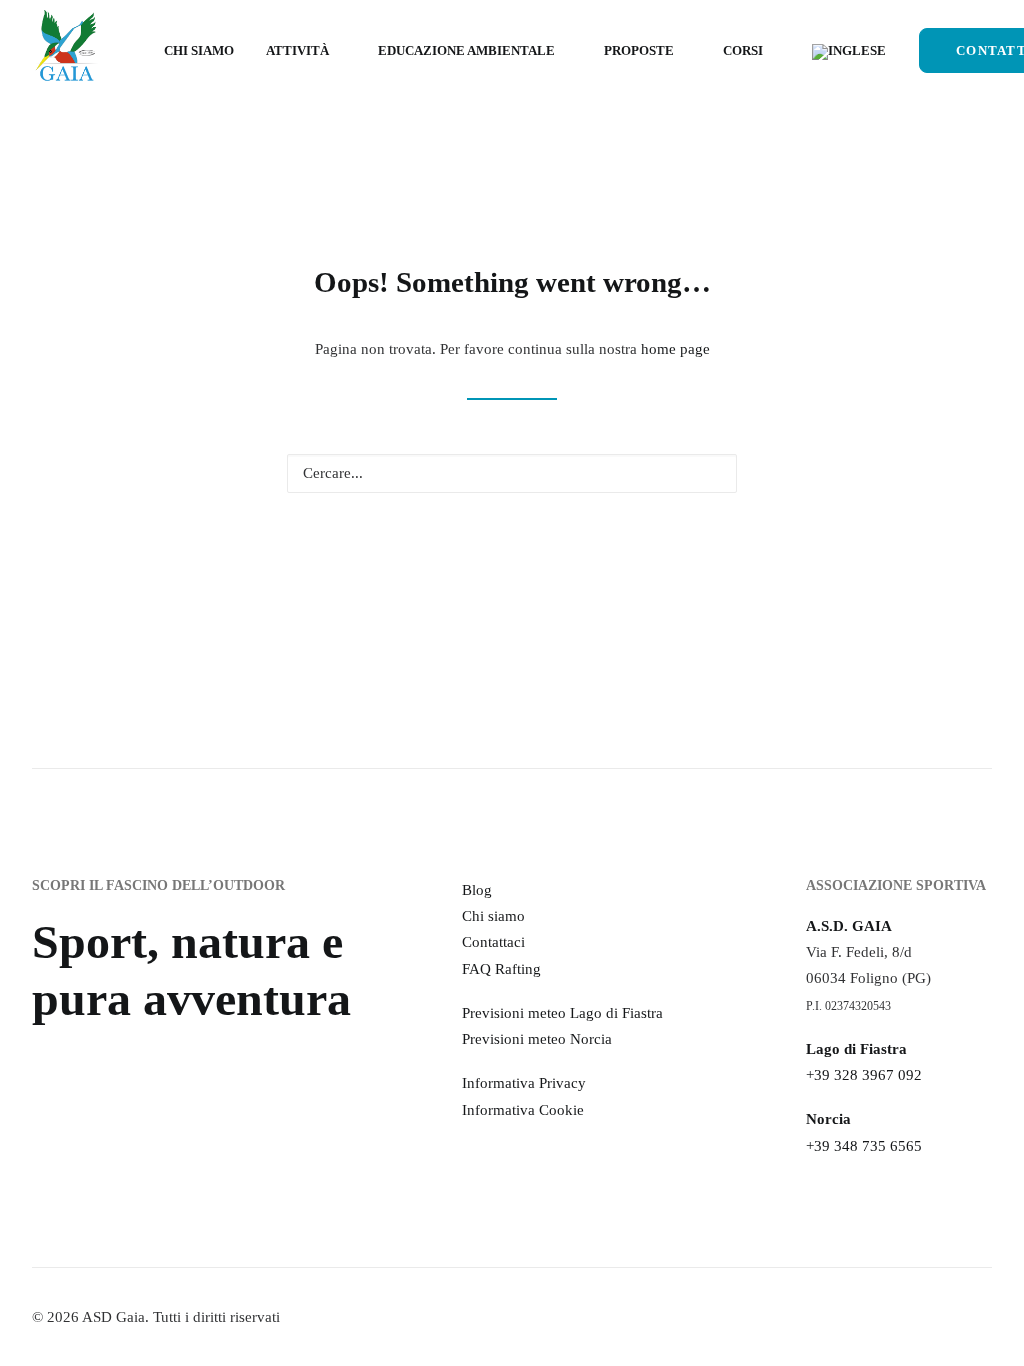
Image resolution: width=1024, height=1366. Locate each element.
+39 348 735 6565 (864, 1146)
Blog (477, 890)
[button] (711, 472)
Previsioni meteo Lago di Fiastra (562, 1013)
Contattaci (493, 942)
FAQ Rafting (501, 969)
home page (675, 349)
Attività (297, 50)
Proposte (639, 50)
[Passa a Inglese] (842, 52)
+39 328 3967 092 (864, 1075)
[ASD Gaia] (66, 50)
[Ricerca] (512, 473)
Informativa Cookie (523, 1110)
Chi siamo (199, 50)
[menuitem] (199, 50)
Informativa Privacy (524, 1083)
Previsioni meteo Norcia (537, 1039)
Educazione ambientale (466, 50)
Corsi (743, 50)
